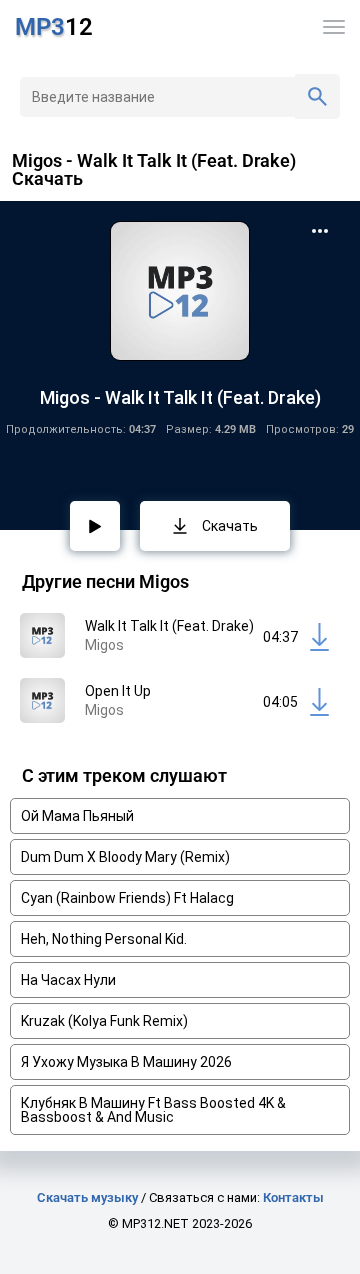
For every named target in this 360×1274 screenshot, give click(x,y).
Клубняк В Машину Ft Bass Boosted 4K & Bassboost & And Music (153, 1110)
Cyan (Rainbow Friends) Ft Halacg (127, 898)
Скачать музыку (87, 1197)
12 (54, 27)
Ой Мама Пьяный (77, 816)
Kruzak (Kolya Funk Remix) (104, 1021)
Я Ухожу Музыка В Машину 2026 (126, 1062)
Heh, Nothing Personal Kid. (104, 939)
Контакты (293, 1197)
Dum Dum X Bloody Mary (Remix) (125, 857)
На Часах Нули (68, 980)
